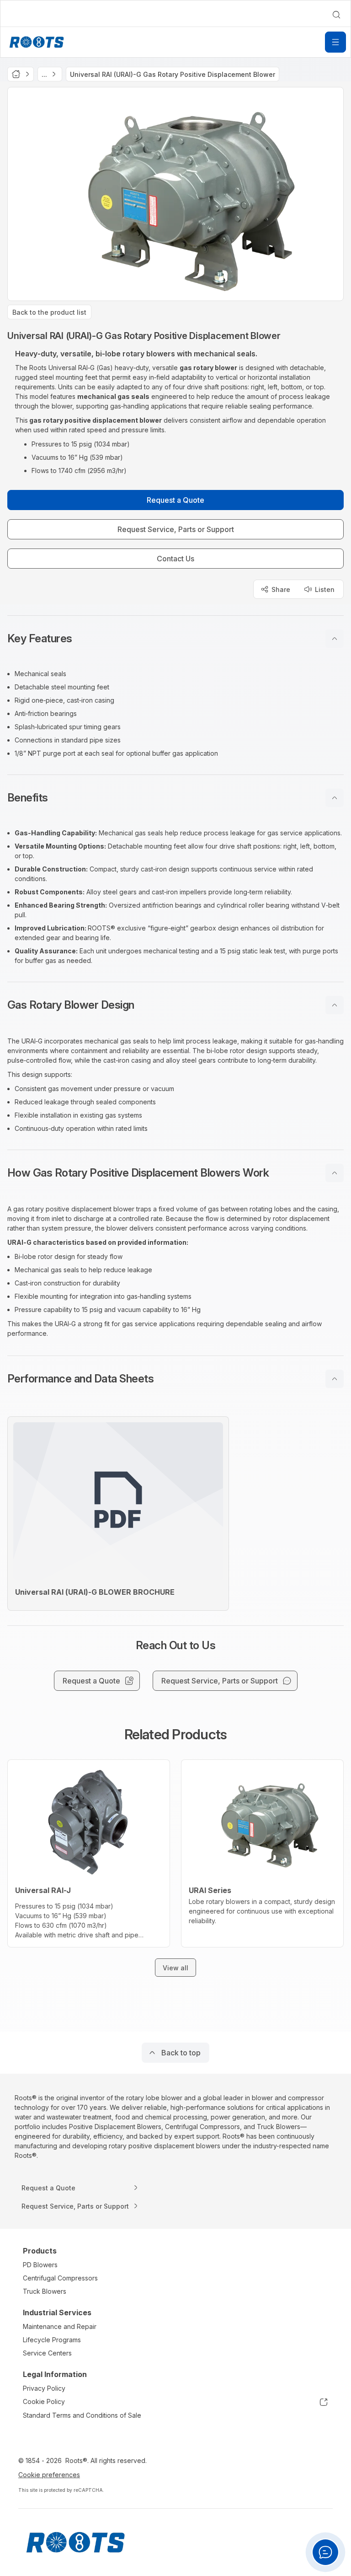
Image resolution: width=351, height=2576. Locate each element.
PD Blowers (40, 2265)
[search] (336, 15)
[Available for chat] (325, 2552)
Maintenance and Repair (60, 2326)
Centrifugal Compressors (60, 2278)
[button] (175, 639)
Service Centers (47, 2353)
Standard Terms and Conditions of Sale (82, 2415)
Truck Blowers (45, 2291)
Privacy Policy (44, 2388)
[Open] (335, 42)
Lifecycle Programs (52, 2340)
